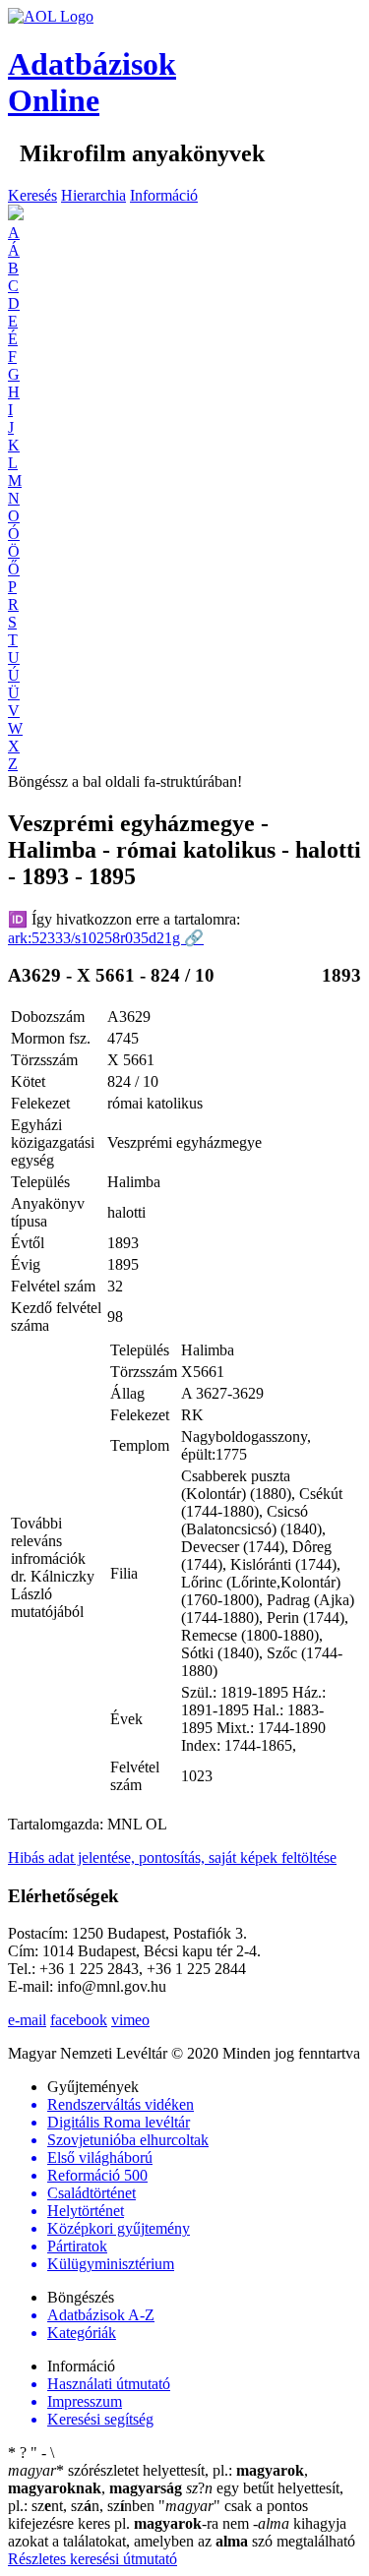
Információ (164, 195)
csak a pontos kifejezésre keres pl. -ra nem (158, 2515)
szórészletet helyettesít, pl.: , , (158, 2479)
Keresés (32, 195)
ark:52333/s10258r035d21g (106, 938)
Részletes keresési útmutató (92, 2559)
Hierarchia (93, 195)
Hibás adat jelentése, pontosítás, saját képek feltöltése (172, 1857)
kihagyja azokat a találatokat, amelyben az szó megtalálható (182, 2532)
